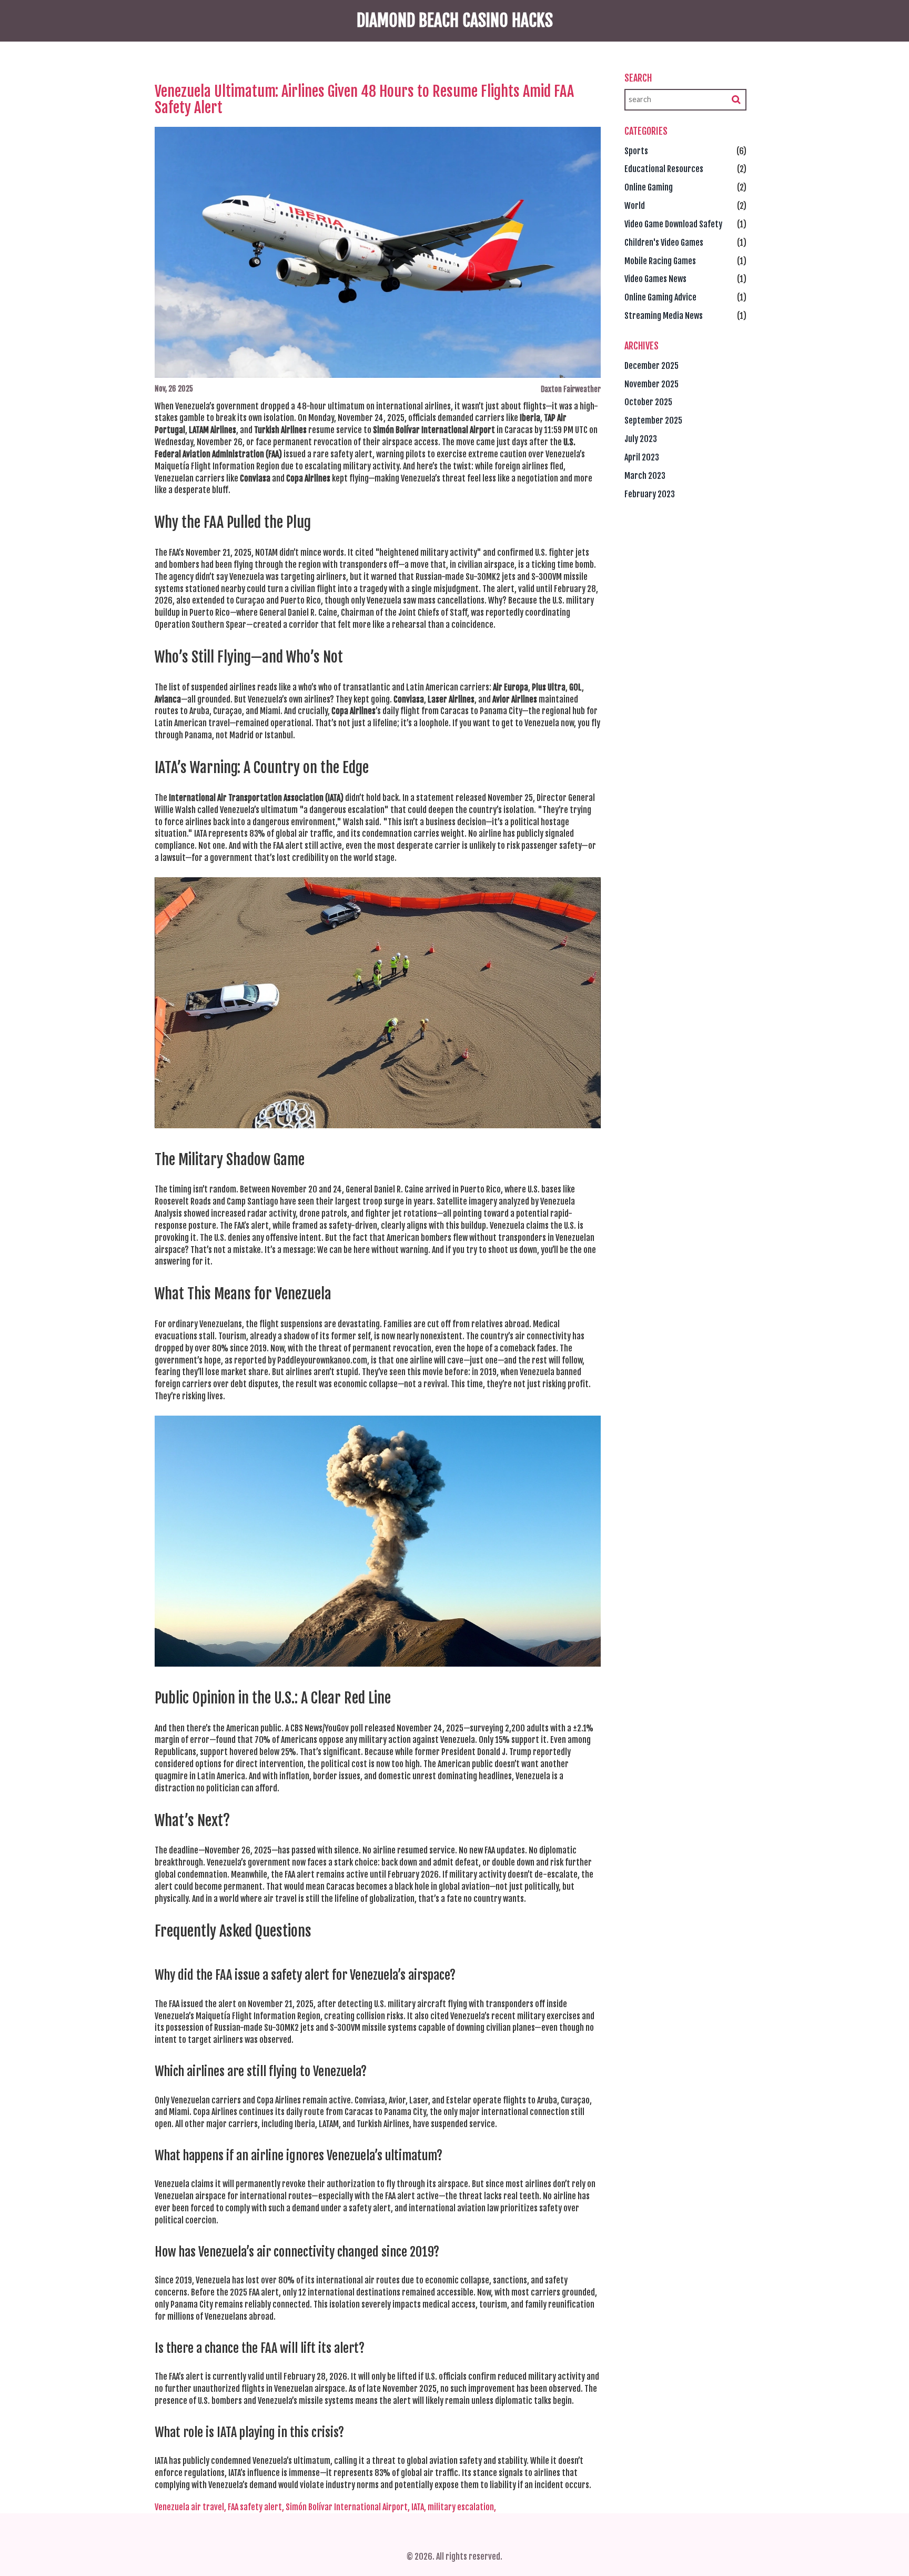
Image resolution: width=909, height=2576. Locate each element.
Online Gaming (649, 187)
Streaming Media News (664, 316)
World (635, 206)
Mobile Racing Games (660, 261)
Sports (636, 151)
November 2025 (652, 384)
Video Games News (655, 279)
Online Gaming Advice (660, 297)
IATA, (419, 2507)
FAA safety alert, (256, 2507)
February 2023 (650, 494)
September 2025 (653, 420)
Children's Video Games (664, 243)
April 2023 (642, 457)
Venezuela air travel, (190, 2507)
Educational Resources (664, 169)
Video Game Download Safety (673, 224)
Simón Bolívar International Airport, (348, 2507)
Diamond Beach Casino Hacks (455, 21)
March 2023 (645, 476)
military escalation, (462, 2507)
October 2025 (648, 402)
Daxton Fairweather (571, 389)
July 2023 (641, 439)
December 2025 (652, 366)
